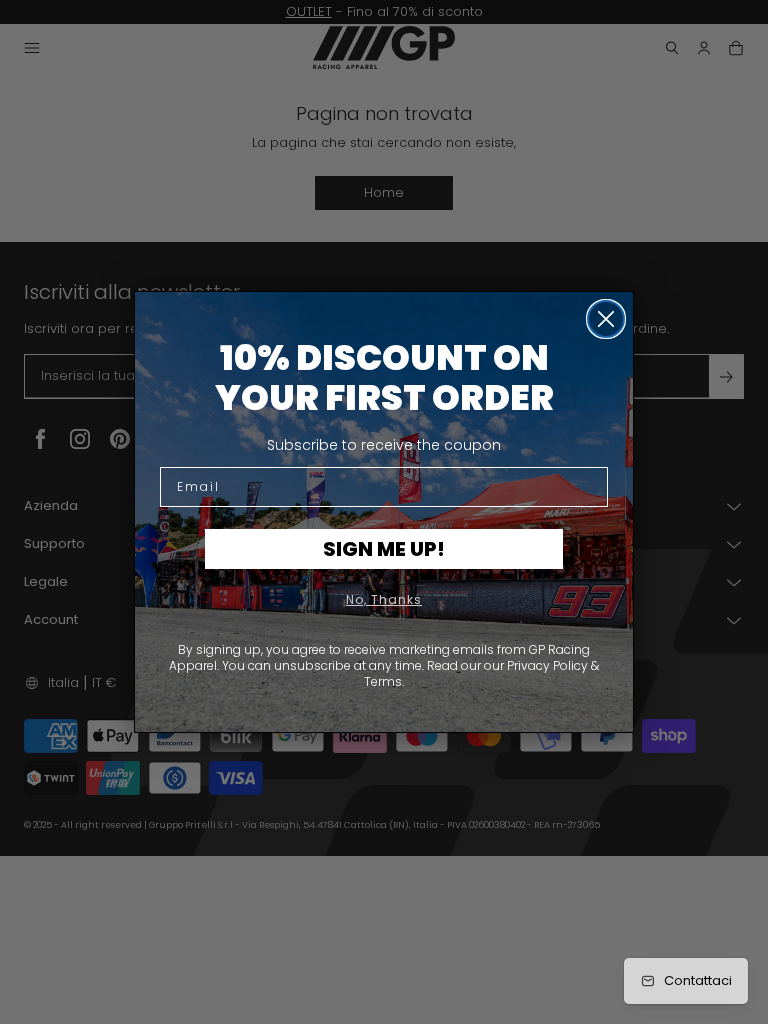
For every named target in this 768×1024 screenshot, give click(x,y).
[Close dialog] (606, 319)
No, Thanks (384, 599)
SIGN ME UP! (384, 549)
